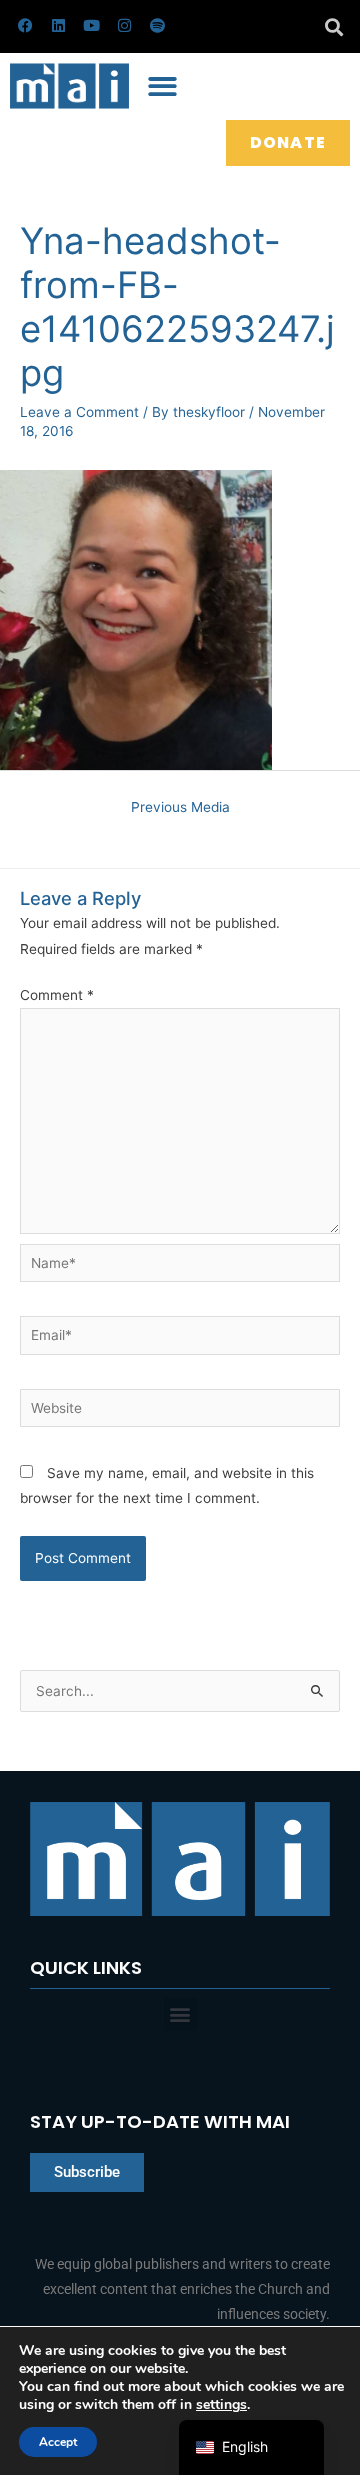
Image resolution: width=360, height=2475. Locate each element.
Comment (57, 995)
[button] (333, 26)
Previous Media (180, 807)
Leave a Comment (79, 412)
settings (221, 2405)
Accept (58, 2442)
